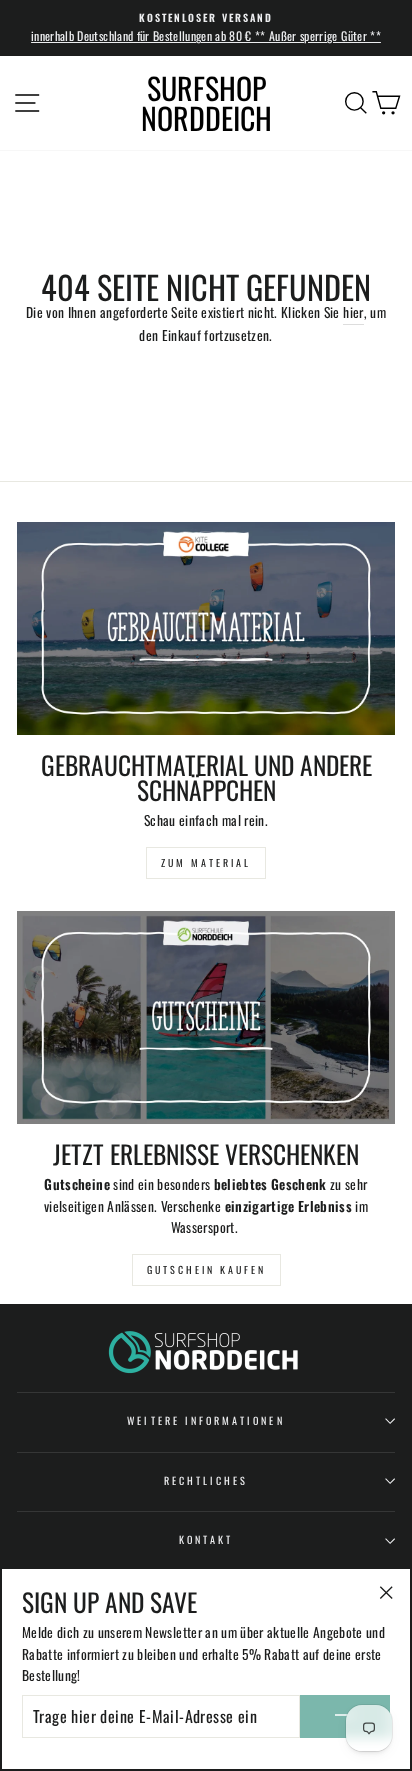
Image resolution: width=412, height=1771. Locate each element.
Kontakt (206, 1539)
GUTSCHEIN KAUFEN (206, 1269)
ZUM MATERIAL (206, 862)
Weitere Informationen (205, 1420)
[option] (206, 28)
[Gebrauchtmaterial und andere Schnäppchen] (206, 628)
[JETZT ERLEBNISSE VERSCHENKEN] (206, 1017)
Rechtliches (206, 1480)
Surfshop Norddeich (206, 103)
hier (353, 312)
